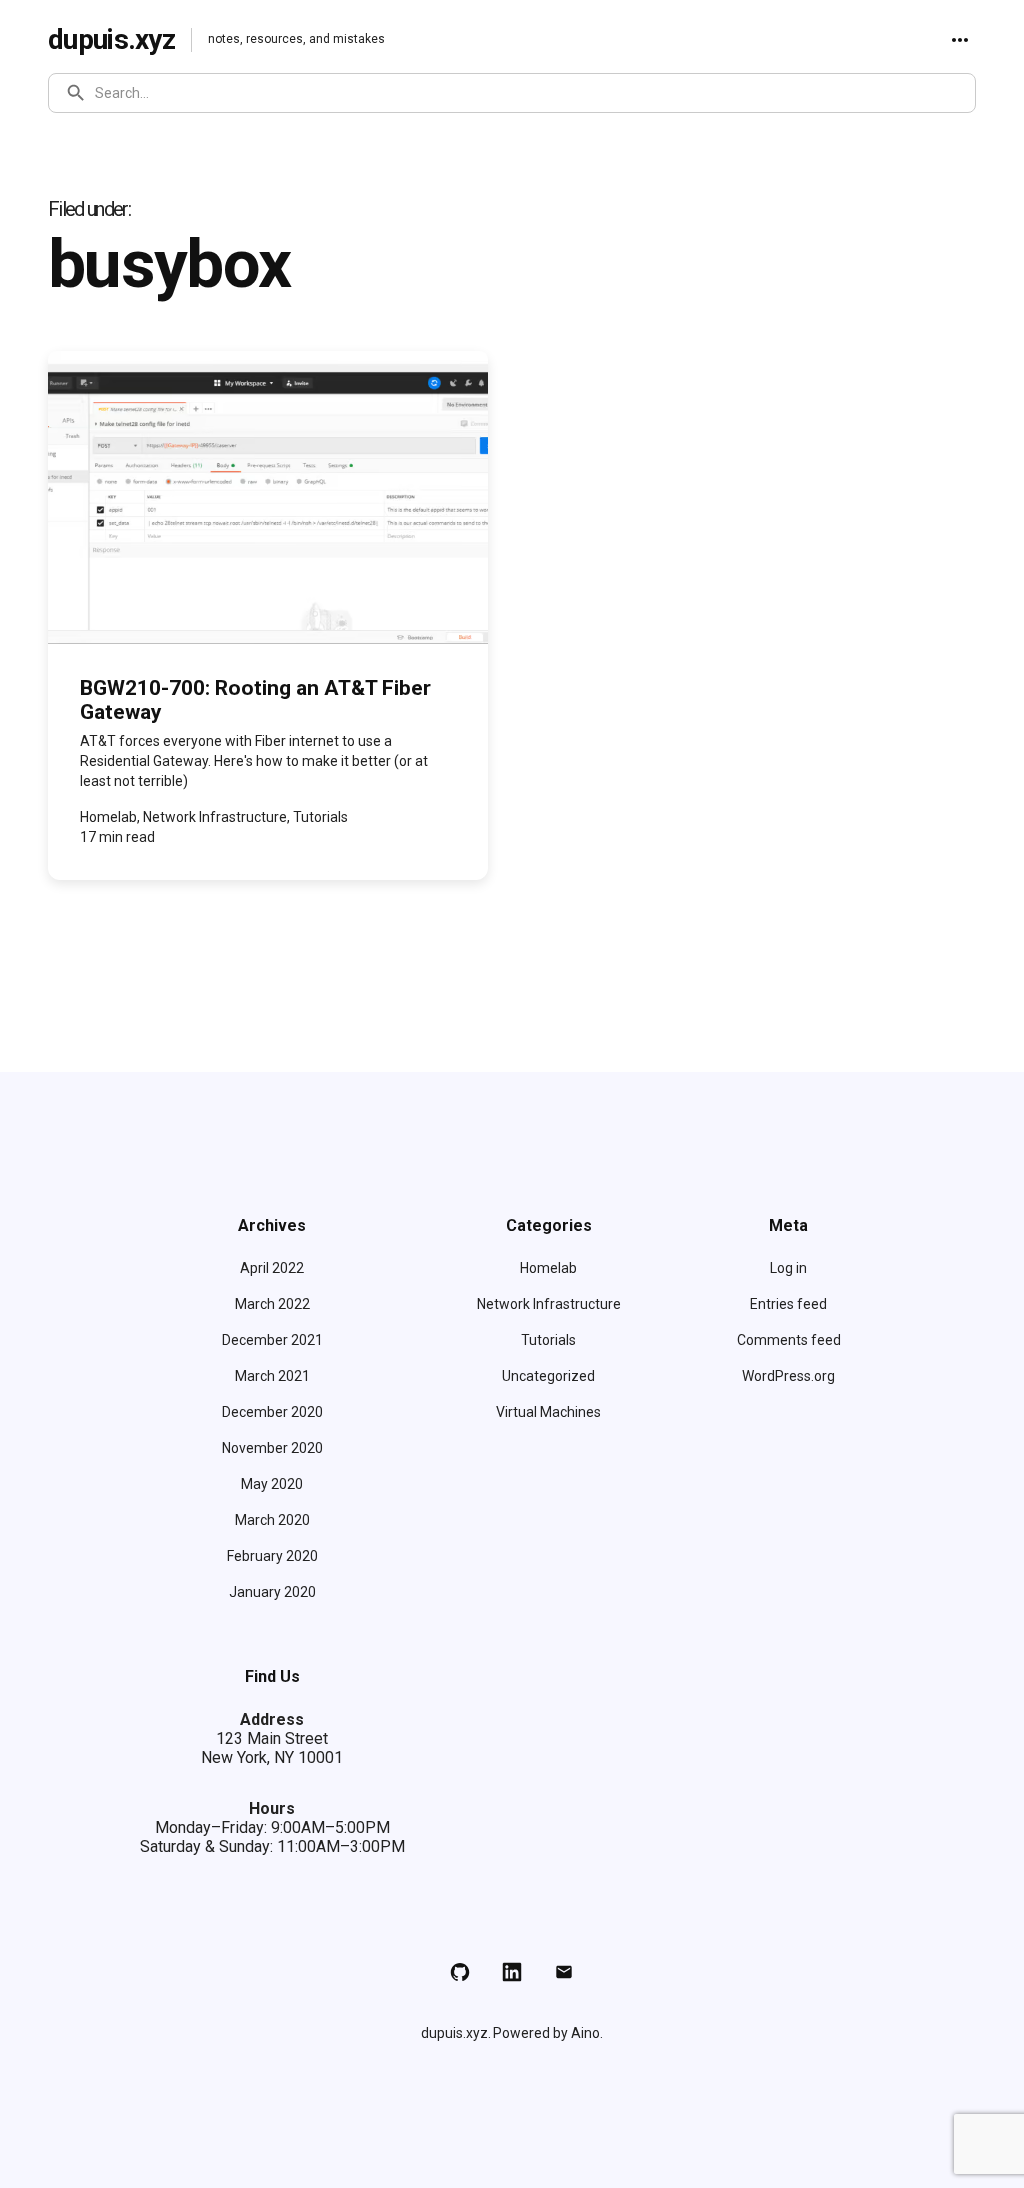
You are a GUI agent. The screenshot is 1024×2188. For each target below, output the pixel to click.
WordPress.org (788, 1376)
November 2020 (272, 1448)
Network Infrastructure (549, 1304)
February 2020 (272, 1556)
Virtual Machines (548, 1412)
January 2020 (272, 1592)
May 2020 (272, 1484)
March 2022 (272, 1304)
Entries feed (788, 1304)
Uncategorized (548, 1376)
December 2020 (272, 1412)
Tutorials (548, 1340)
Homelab (548, 1268)
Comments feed (789, 1340)
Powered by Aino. (548, 2033)
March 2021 (272, 1376)
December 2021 (272, 1340)
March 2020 (272, 1520)
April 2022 (272, 1268)
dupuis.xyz (111, 39)
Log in (788, 1268)
